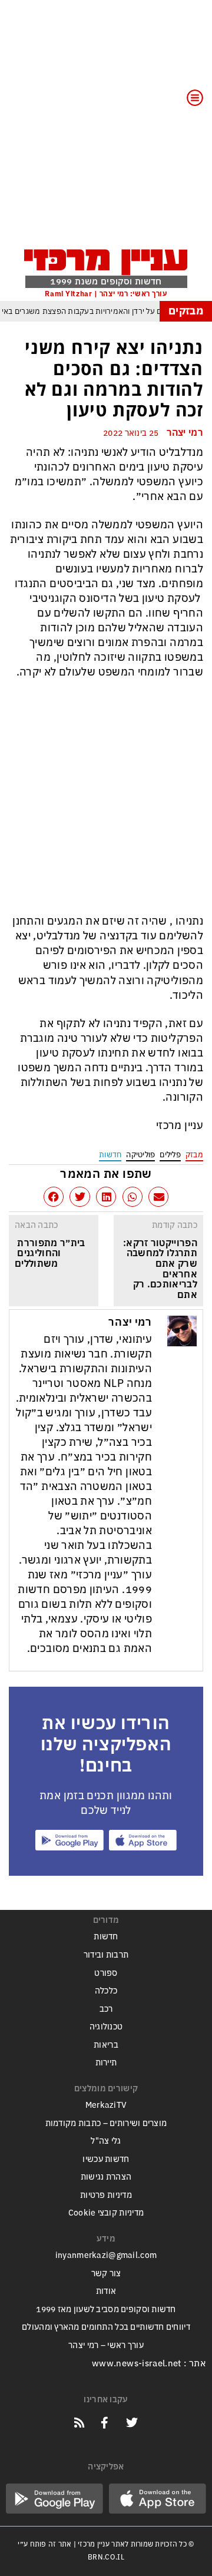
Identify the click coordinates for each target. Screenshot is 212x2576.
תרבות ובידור (106, 1955)
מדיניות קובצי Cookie (106, 2213)
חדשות (110, 1155)
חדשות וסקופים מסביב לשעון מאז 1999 (106, 2310)
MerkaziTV (106, 2105)
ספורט (106, 1973)
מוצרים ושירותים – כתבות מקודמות (106, 2123)
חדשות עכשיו (106, 2159)
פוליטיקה (140, 1155)
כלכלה (106, 1991)
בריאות (106, 2045)
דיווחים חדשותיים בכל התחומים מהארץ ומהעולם (106, 2327)
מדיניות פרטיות (106, 2195)
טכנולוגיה (106, 2027)
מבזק (194, 1155)
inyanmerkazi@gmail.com (106, 2255)
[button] (158, 1197)
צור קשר (106, 2274)
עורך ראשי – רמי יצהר (106, 2345)
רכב (106, 2009)
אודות (106, 2291)
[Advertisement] (106, 131)
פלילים (170, 1155)
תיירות (106, 2063)
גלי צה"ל (106, 2141)
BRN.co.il (106, 2557)
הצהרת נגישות (106, 2177)
